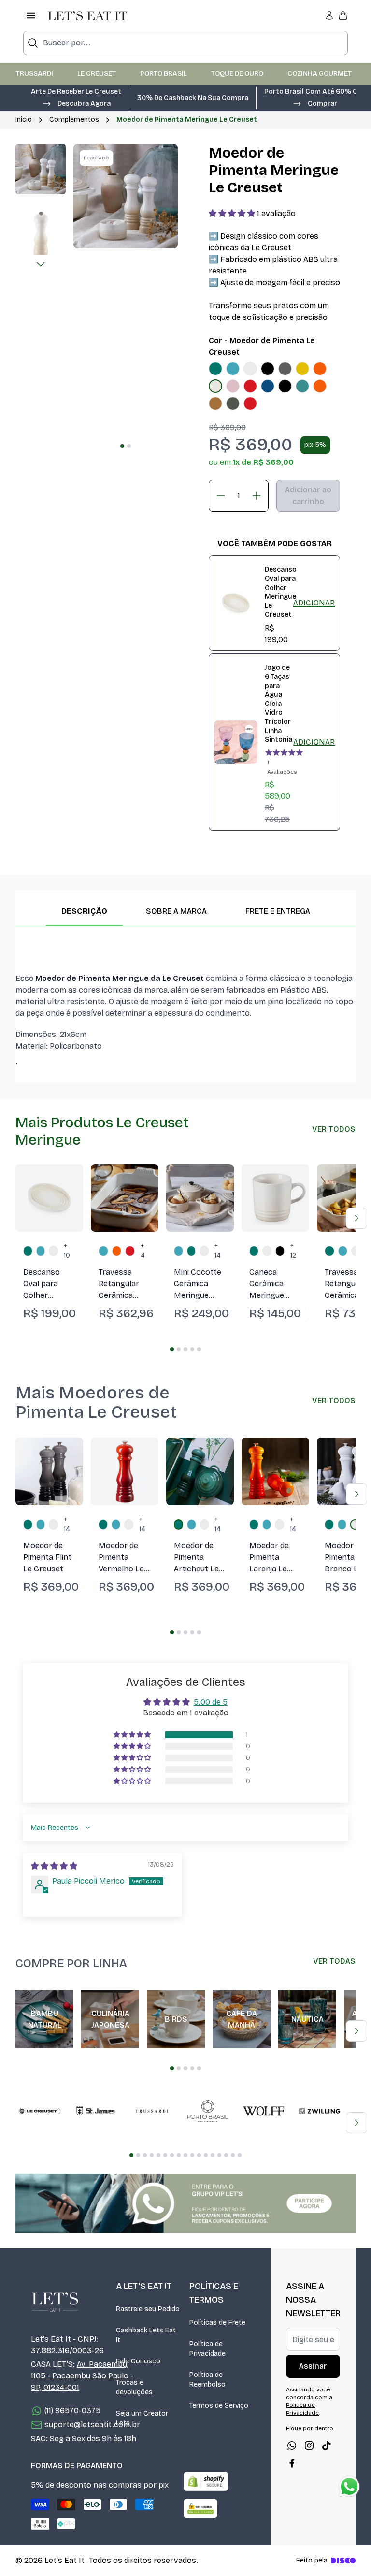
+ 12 (293, 1251)
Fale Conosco (138, 2361)
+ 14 (218, 1251)
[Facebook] (292, 2463)
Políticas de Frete (217, 2323)
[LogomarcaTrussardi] (152, 2111)
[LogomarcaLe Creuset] (40, 2111)
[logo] (87, 15)
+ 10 (67, 1251)
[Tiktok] (327, 2446)
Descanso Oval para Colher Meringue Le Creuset (281, 592)
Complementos (74, 120)
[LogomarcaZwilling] (320, 2111)
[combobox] (185, 43)
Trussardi (35, 74)
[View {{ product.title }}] (236, 603)
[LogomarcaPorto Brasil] (208, 2111)
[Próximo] (41, 264)
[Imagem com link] (185, 2203)
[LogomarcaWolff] (264, 2111)
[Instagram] (309, 2446)
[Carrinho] (343, 15)
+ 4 (143, 1251)
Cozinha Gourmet (320, 74)
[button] (76, 103)
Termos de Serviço (219, 2406)
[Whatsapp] (292, 2446)
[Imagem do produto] (215, 369)
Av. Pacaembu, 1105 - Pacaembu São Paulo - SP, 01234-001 (82, 2376)
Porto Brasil (164, 74)
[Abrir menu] (31, 15)
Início (24, 120)
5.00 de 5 (211, 1702)
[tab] (122, 446)
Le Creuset (97, 74)
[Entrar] (329, 15)
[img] (54, 1866)
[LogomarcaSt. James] (96, 2111)
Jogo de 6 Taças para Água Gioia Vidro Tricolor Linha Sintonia (278, 704)
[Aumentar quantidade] (257, 496)
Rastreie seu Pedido (148, 2309)
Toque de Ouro (237, 74)
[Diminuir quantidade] (221, 496)
